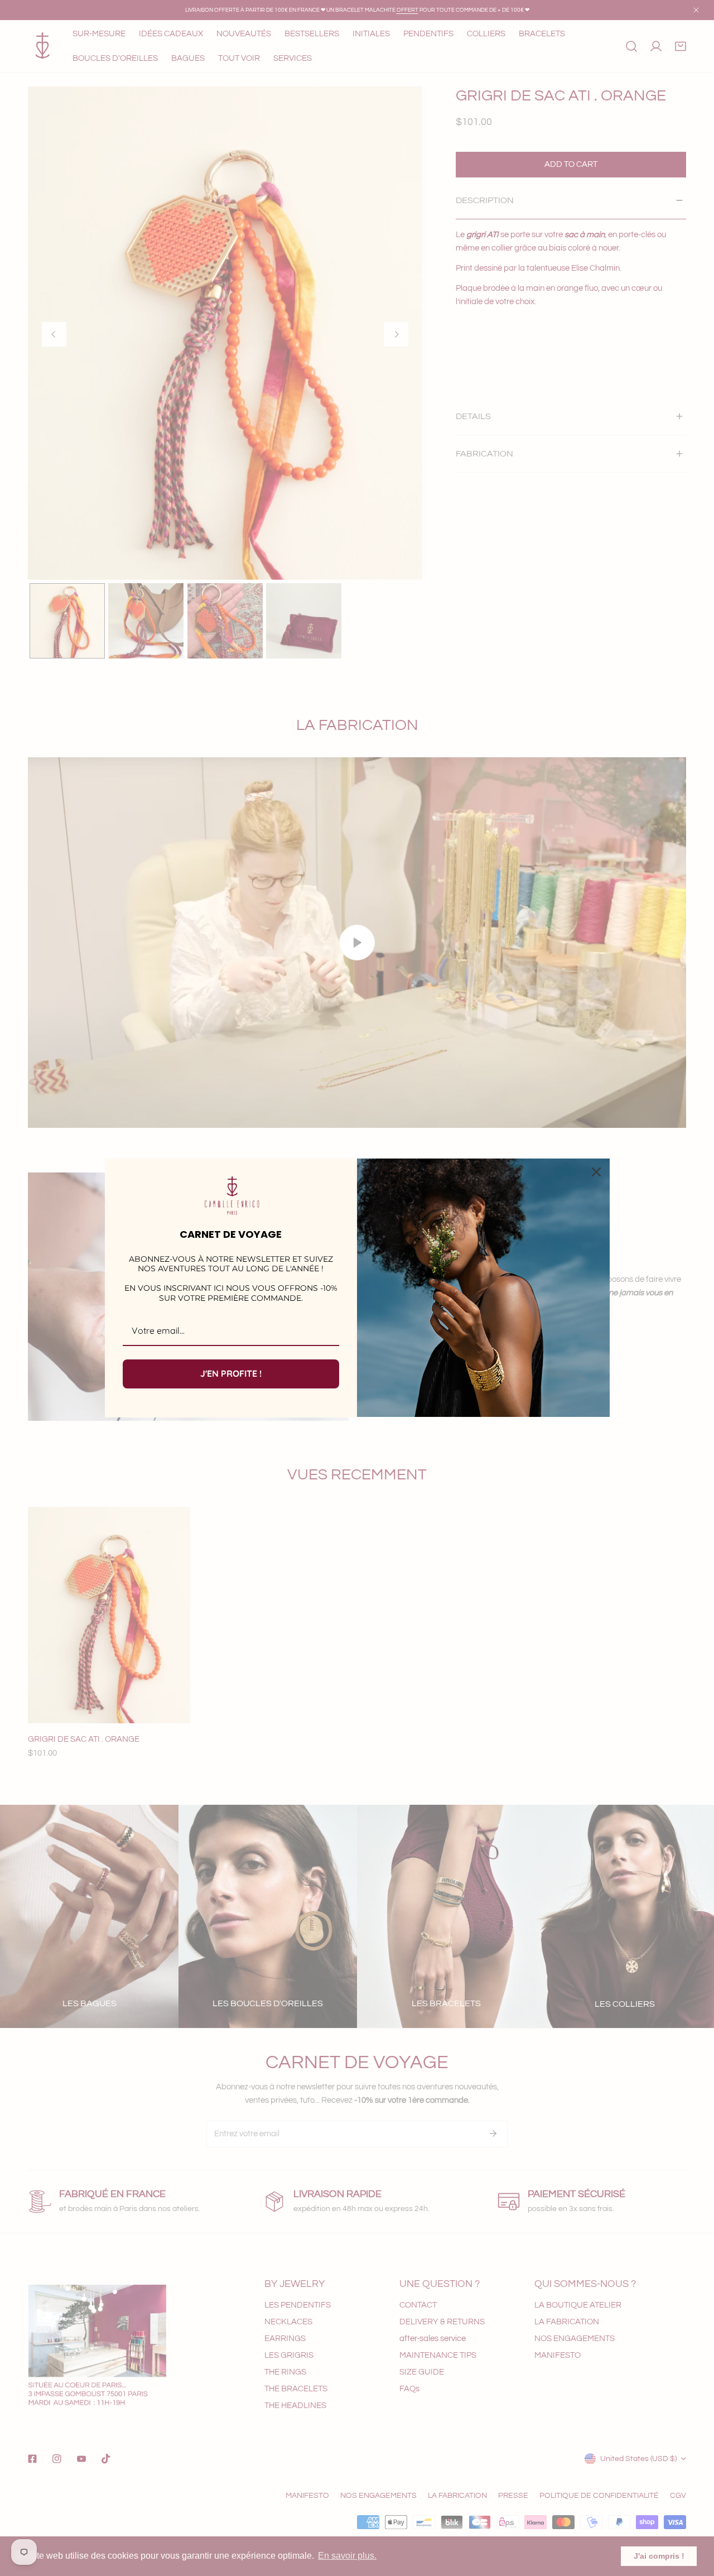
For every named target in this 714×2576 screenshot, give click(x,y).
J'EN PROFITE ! (231, 1373)
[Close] (596, 1172)
